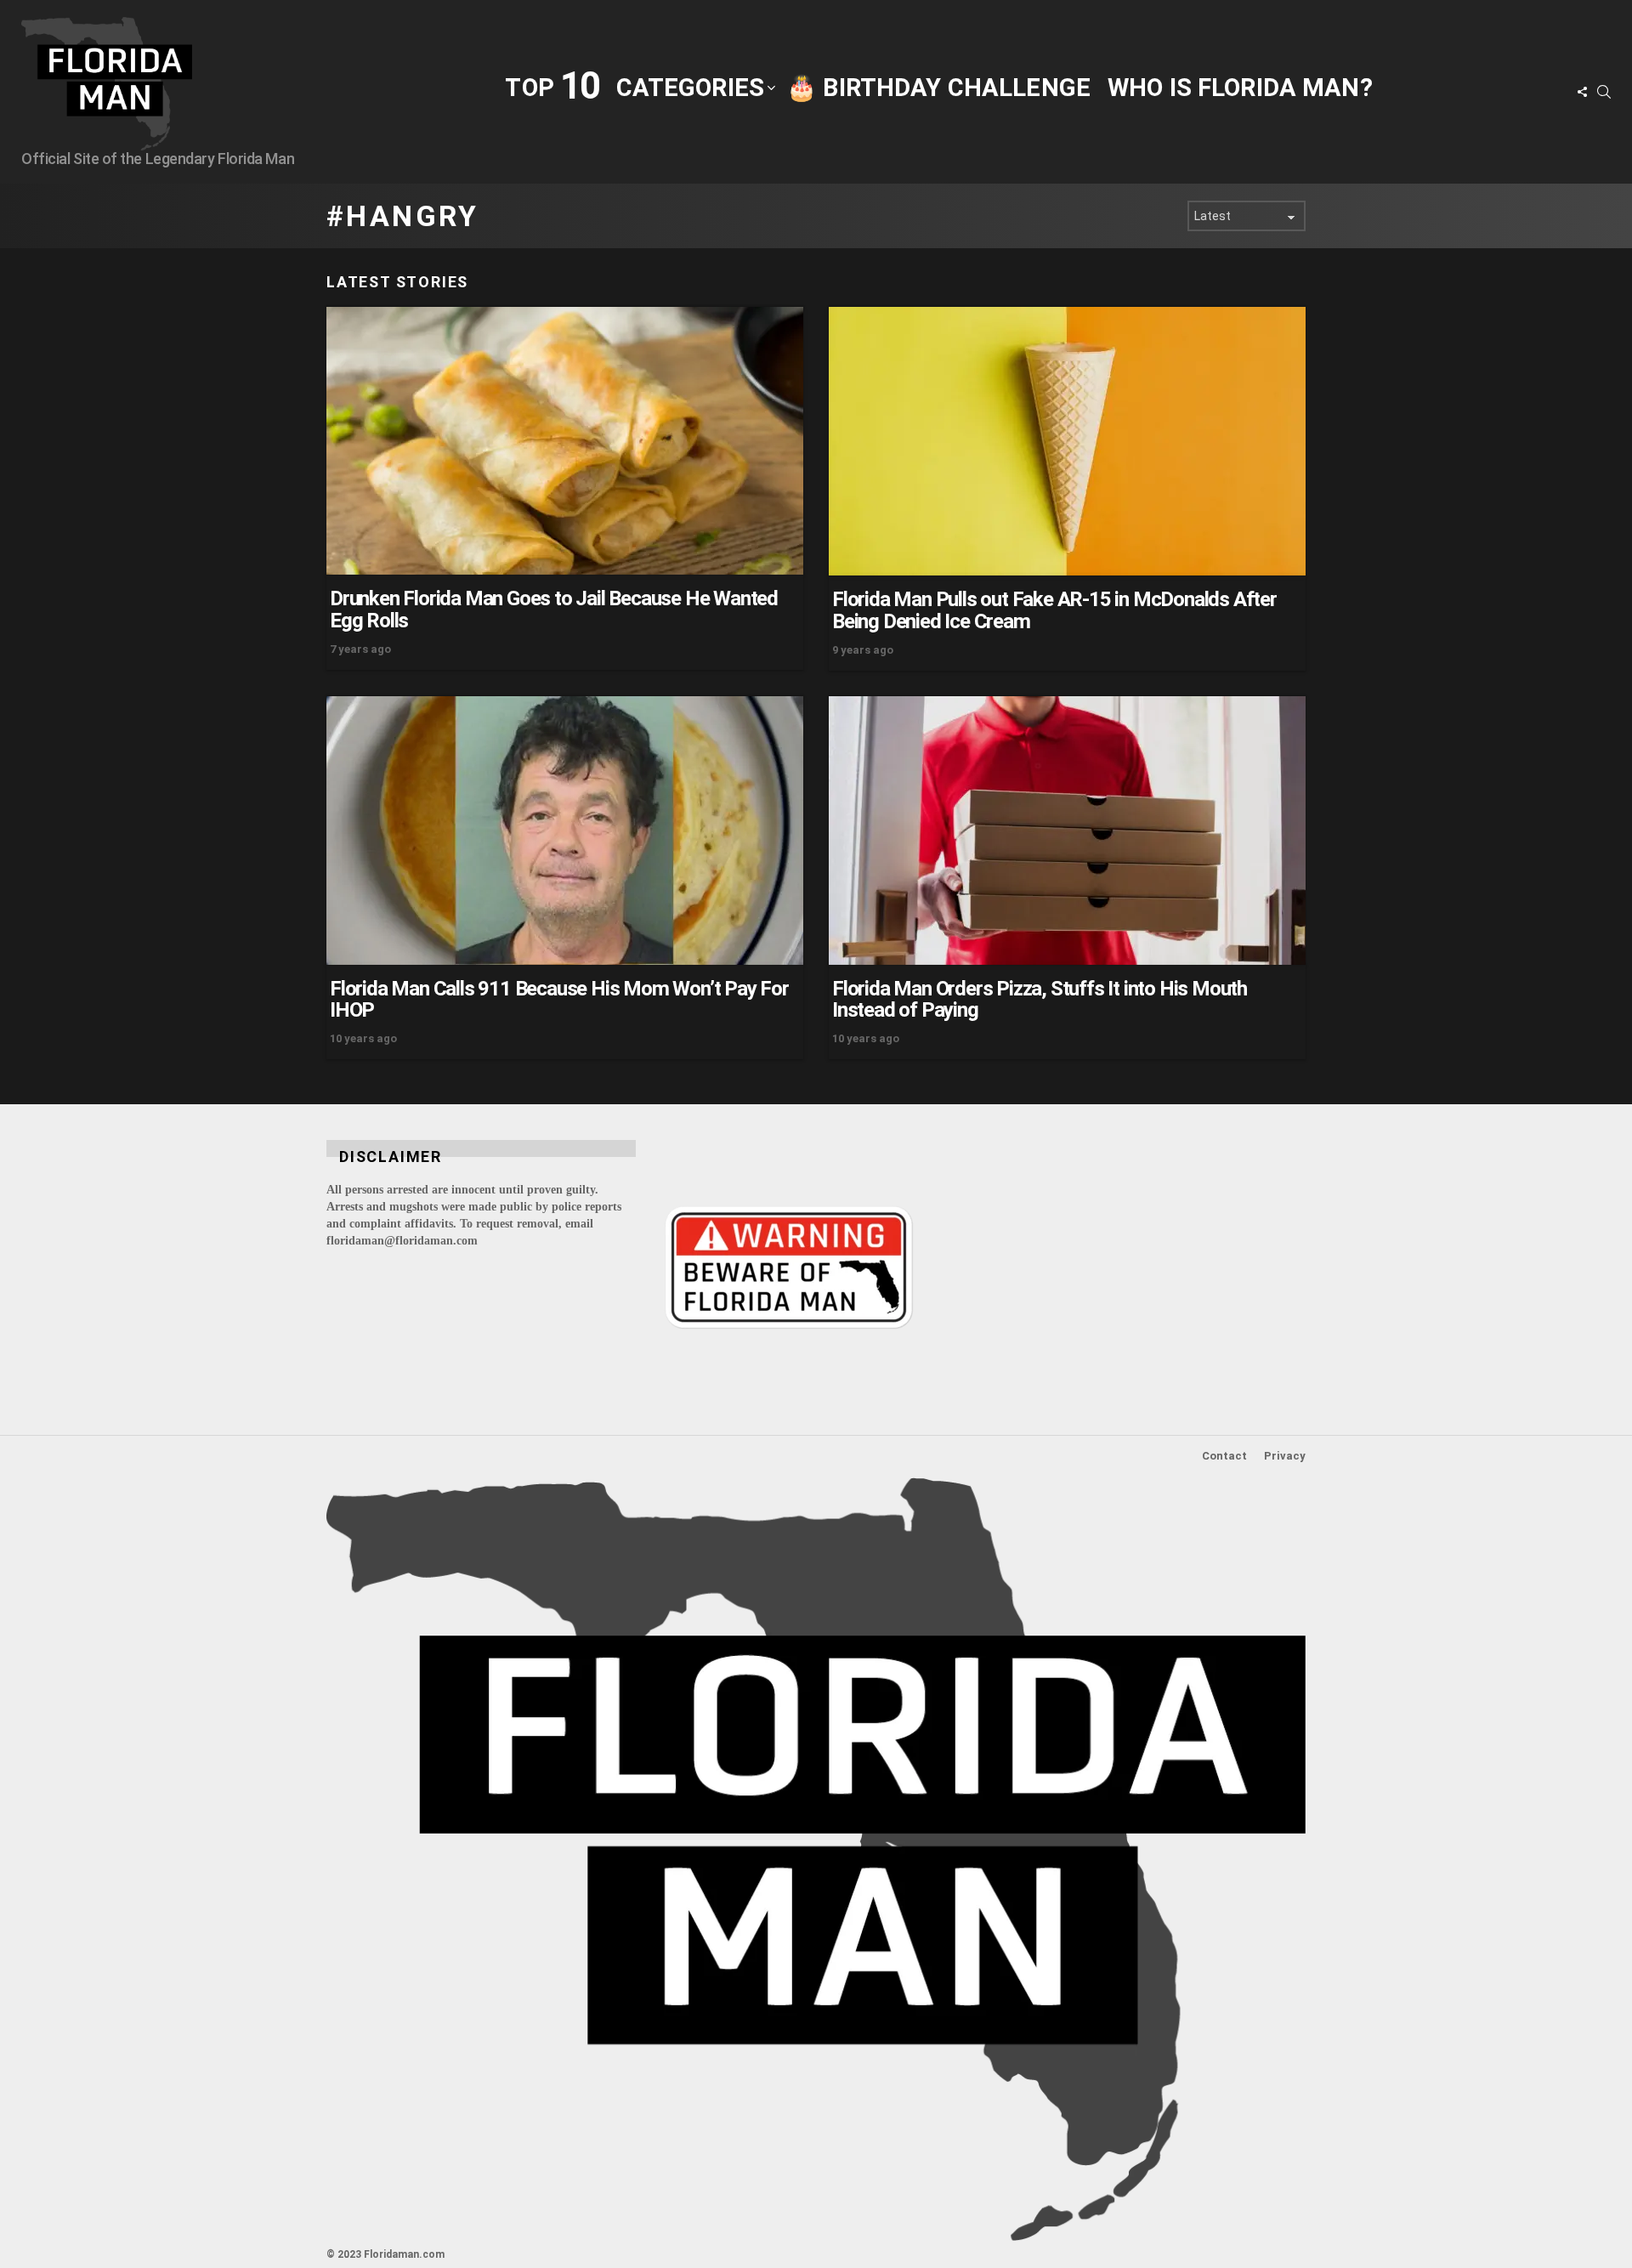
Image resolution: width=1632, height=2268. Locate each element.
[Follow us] (1582, 92)
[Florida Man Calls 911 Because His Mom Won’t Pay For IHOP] (565, 831)
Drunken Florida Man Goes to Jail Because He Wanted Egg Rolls (554, 610)
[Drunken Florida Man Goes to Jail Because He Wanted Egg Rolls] (565, 441)
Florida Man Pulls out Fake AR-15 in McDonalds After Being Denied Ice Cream (1054, 610)
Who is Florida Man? (1240, 88)
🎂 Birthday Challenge (938, 88)
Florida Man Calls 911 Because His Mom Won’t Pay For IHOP (559, 1000)
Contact (1224, 1456)
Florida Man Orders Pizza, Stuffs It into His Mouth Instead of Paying (1040, 1000)
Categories (690, 88)
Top (552, 86)
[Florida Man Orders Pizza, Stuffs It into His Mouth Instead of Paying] (1067, 831)
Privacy (1285, 1456)
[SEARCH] (1604, 92)
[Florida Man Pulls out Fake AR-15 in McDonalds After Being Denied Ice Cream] (1067, 441)
